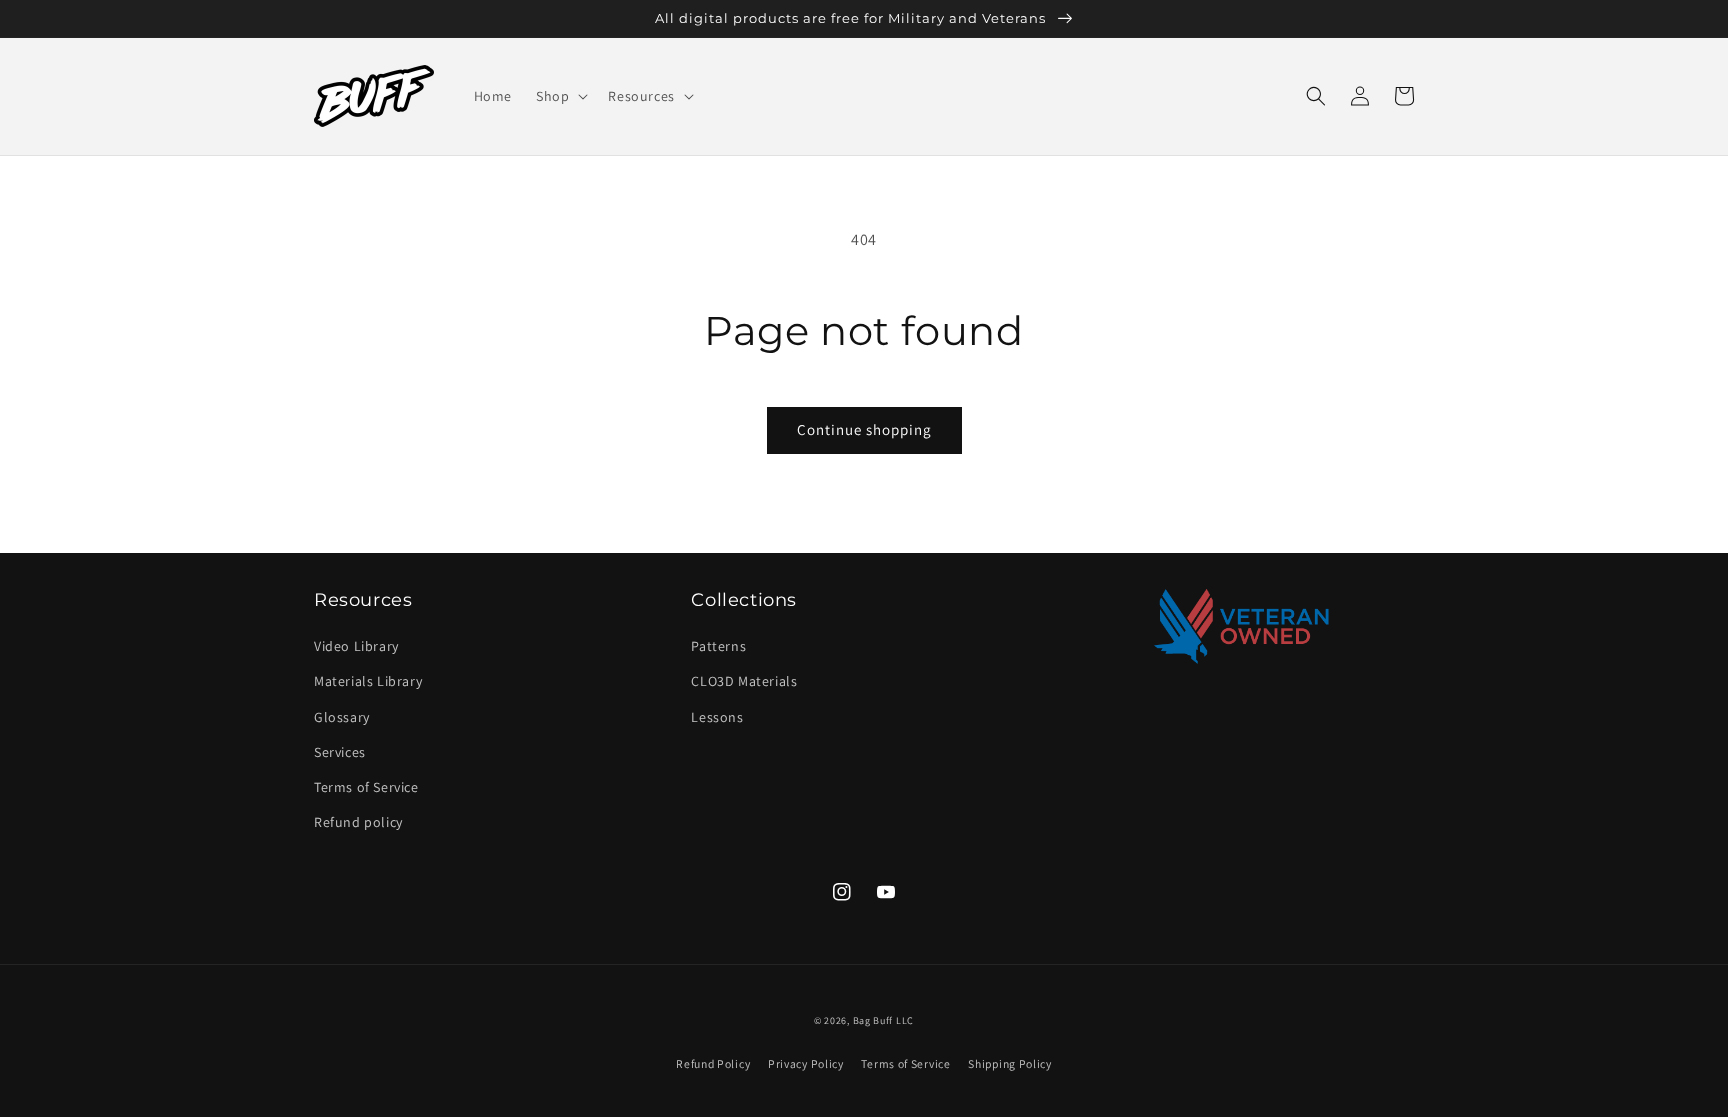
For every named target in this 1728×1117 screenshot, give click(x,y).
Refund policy (358, 822)
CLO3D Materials (744, 681)
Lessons (717, 717)
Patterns (718, 646)
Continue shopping (864, 429)
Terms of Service (366, 787)
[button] (560, 96)
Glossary (342, 717)
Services (340, 752)
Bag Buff (873, 1020)
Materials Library (368, 681)
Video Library (356, 646)
